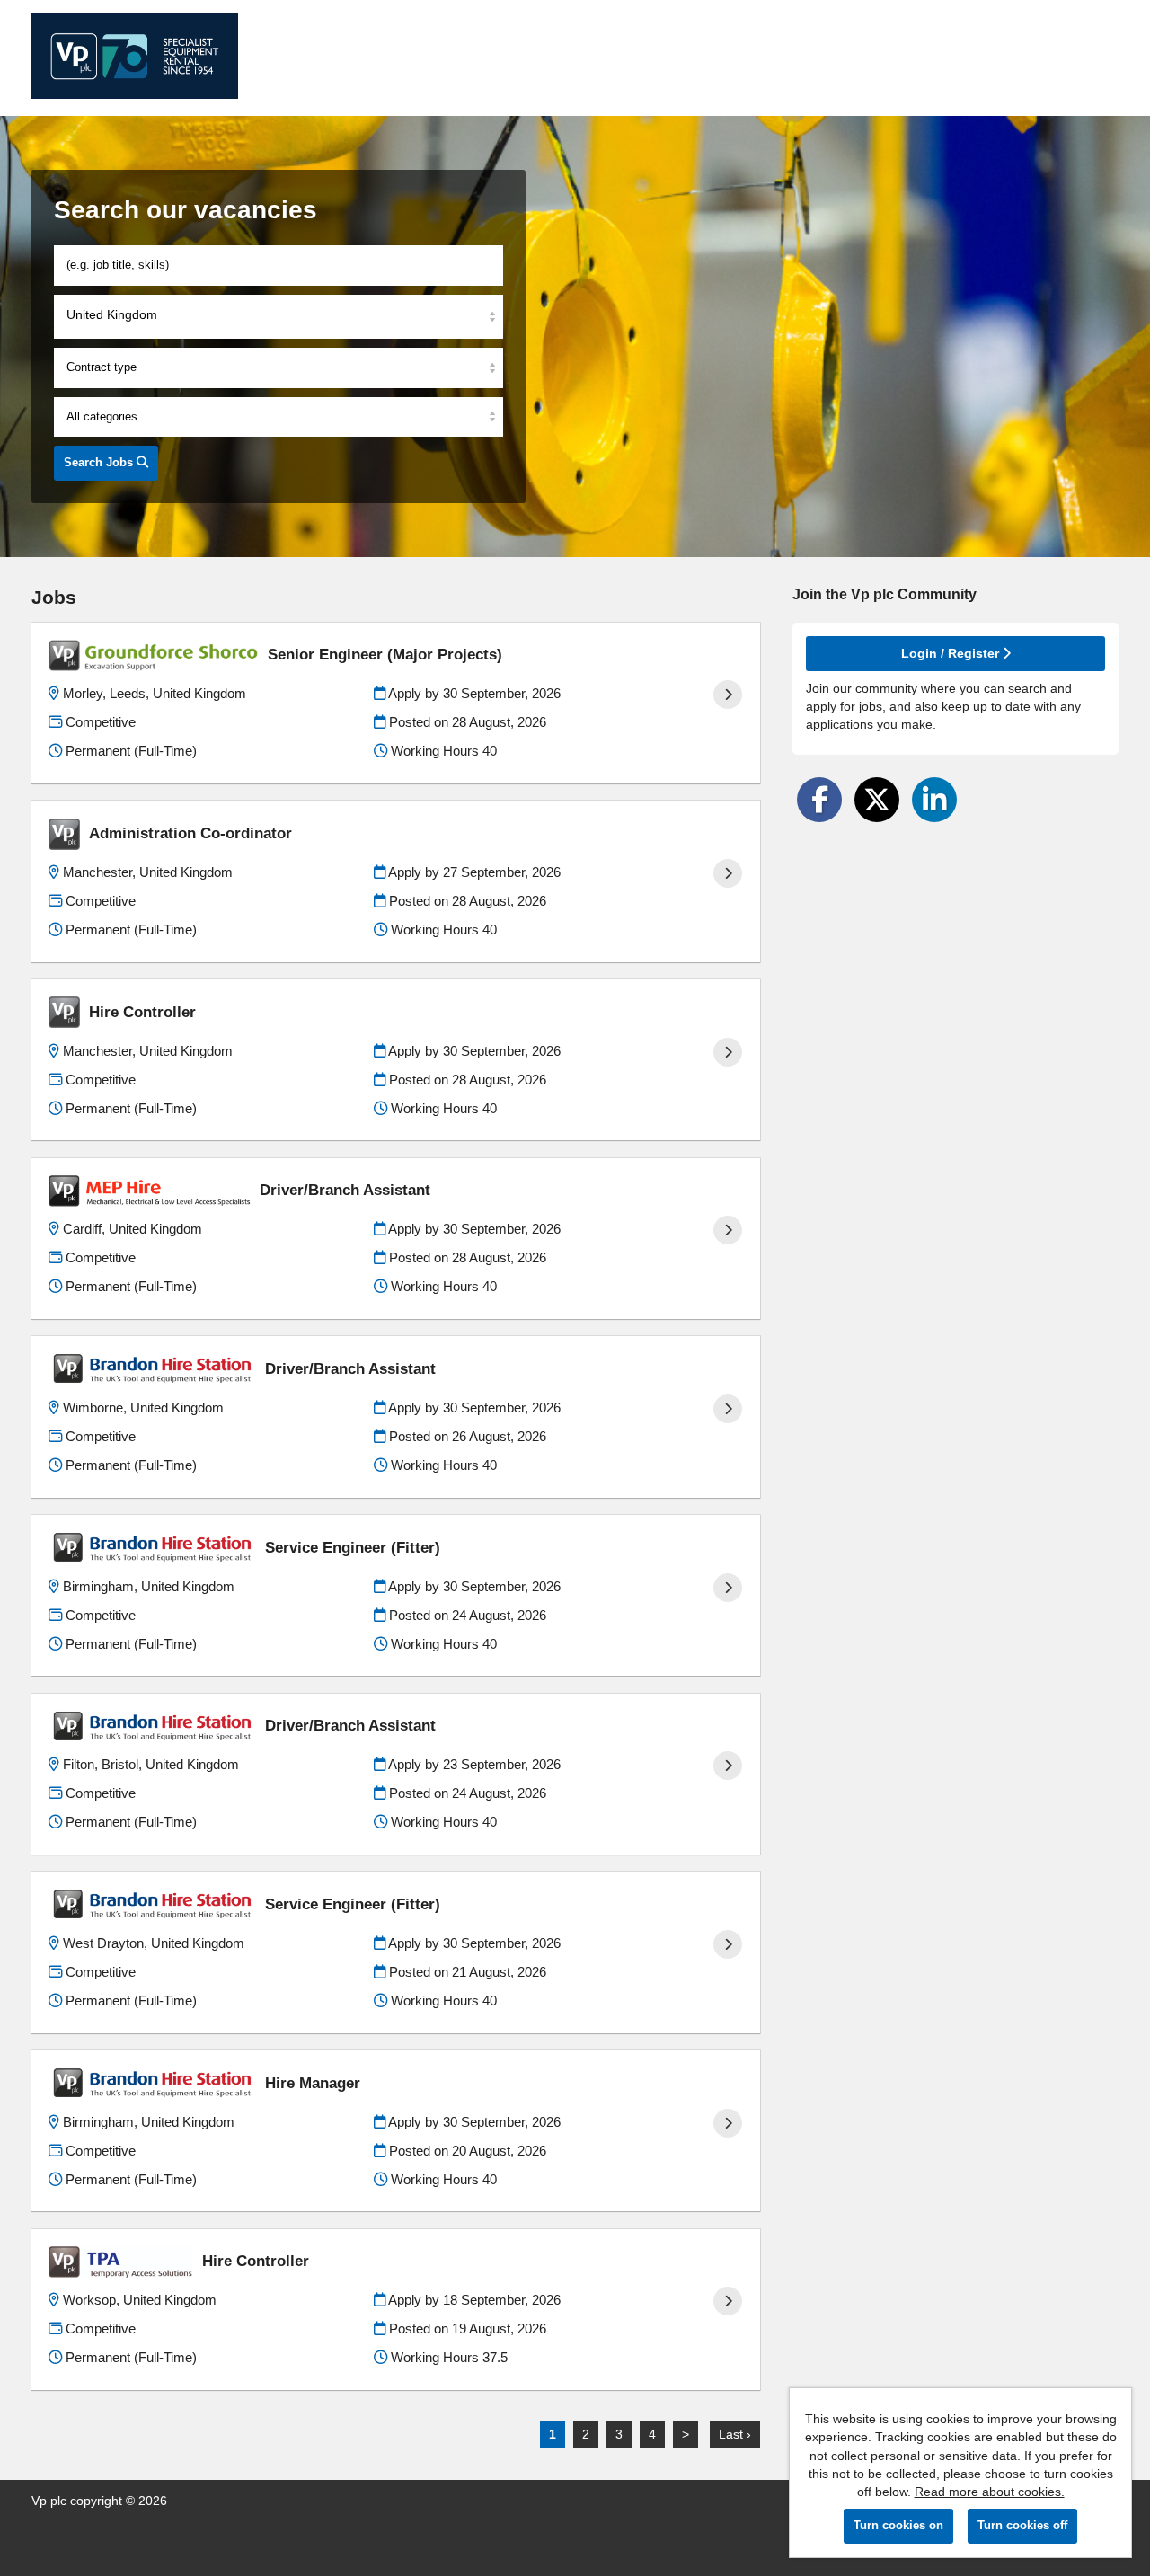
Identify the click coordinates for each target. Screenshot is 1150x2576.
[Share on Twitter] (877, 800)
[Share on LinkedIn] (934, 800)
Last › (735, 2434)
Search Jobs (100, 462)
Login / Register (952, 653)
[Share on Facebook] (819, 800)
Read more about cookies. (990, 2492)
